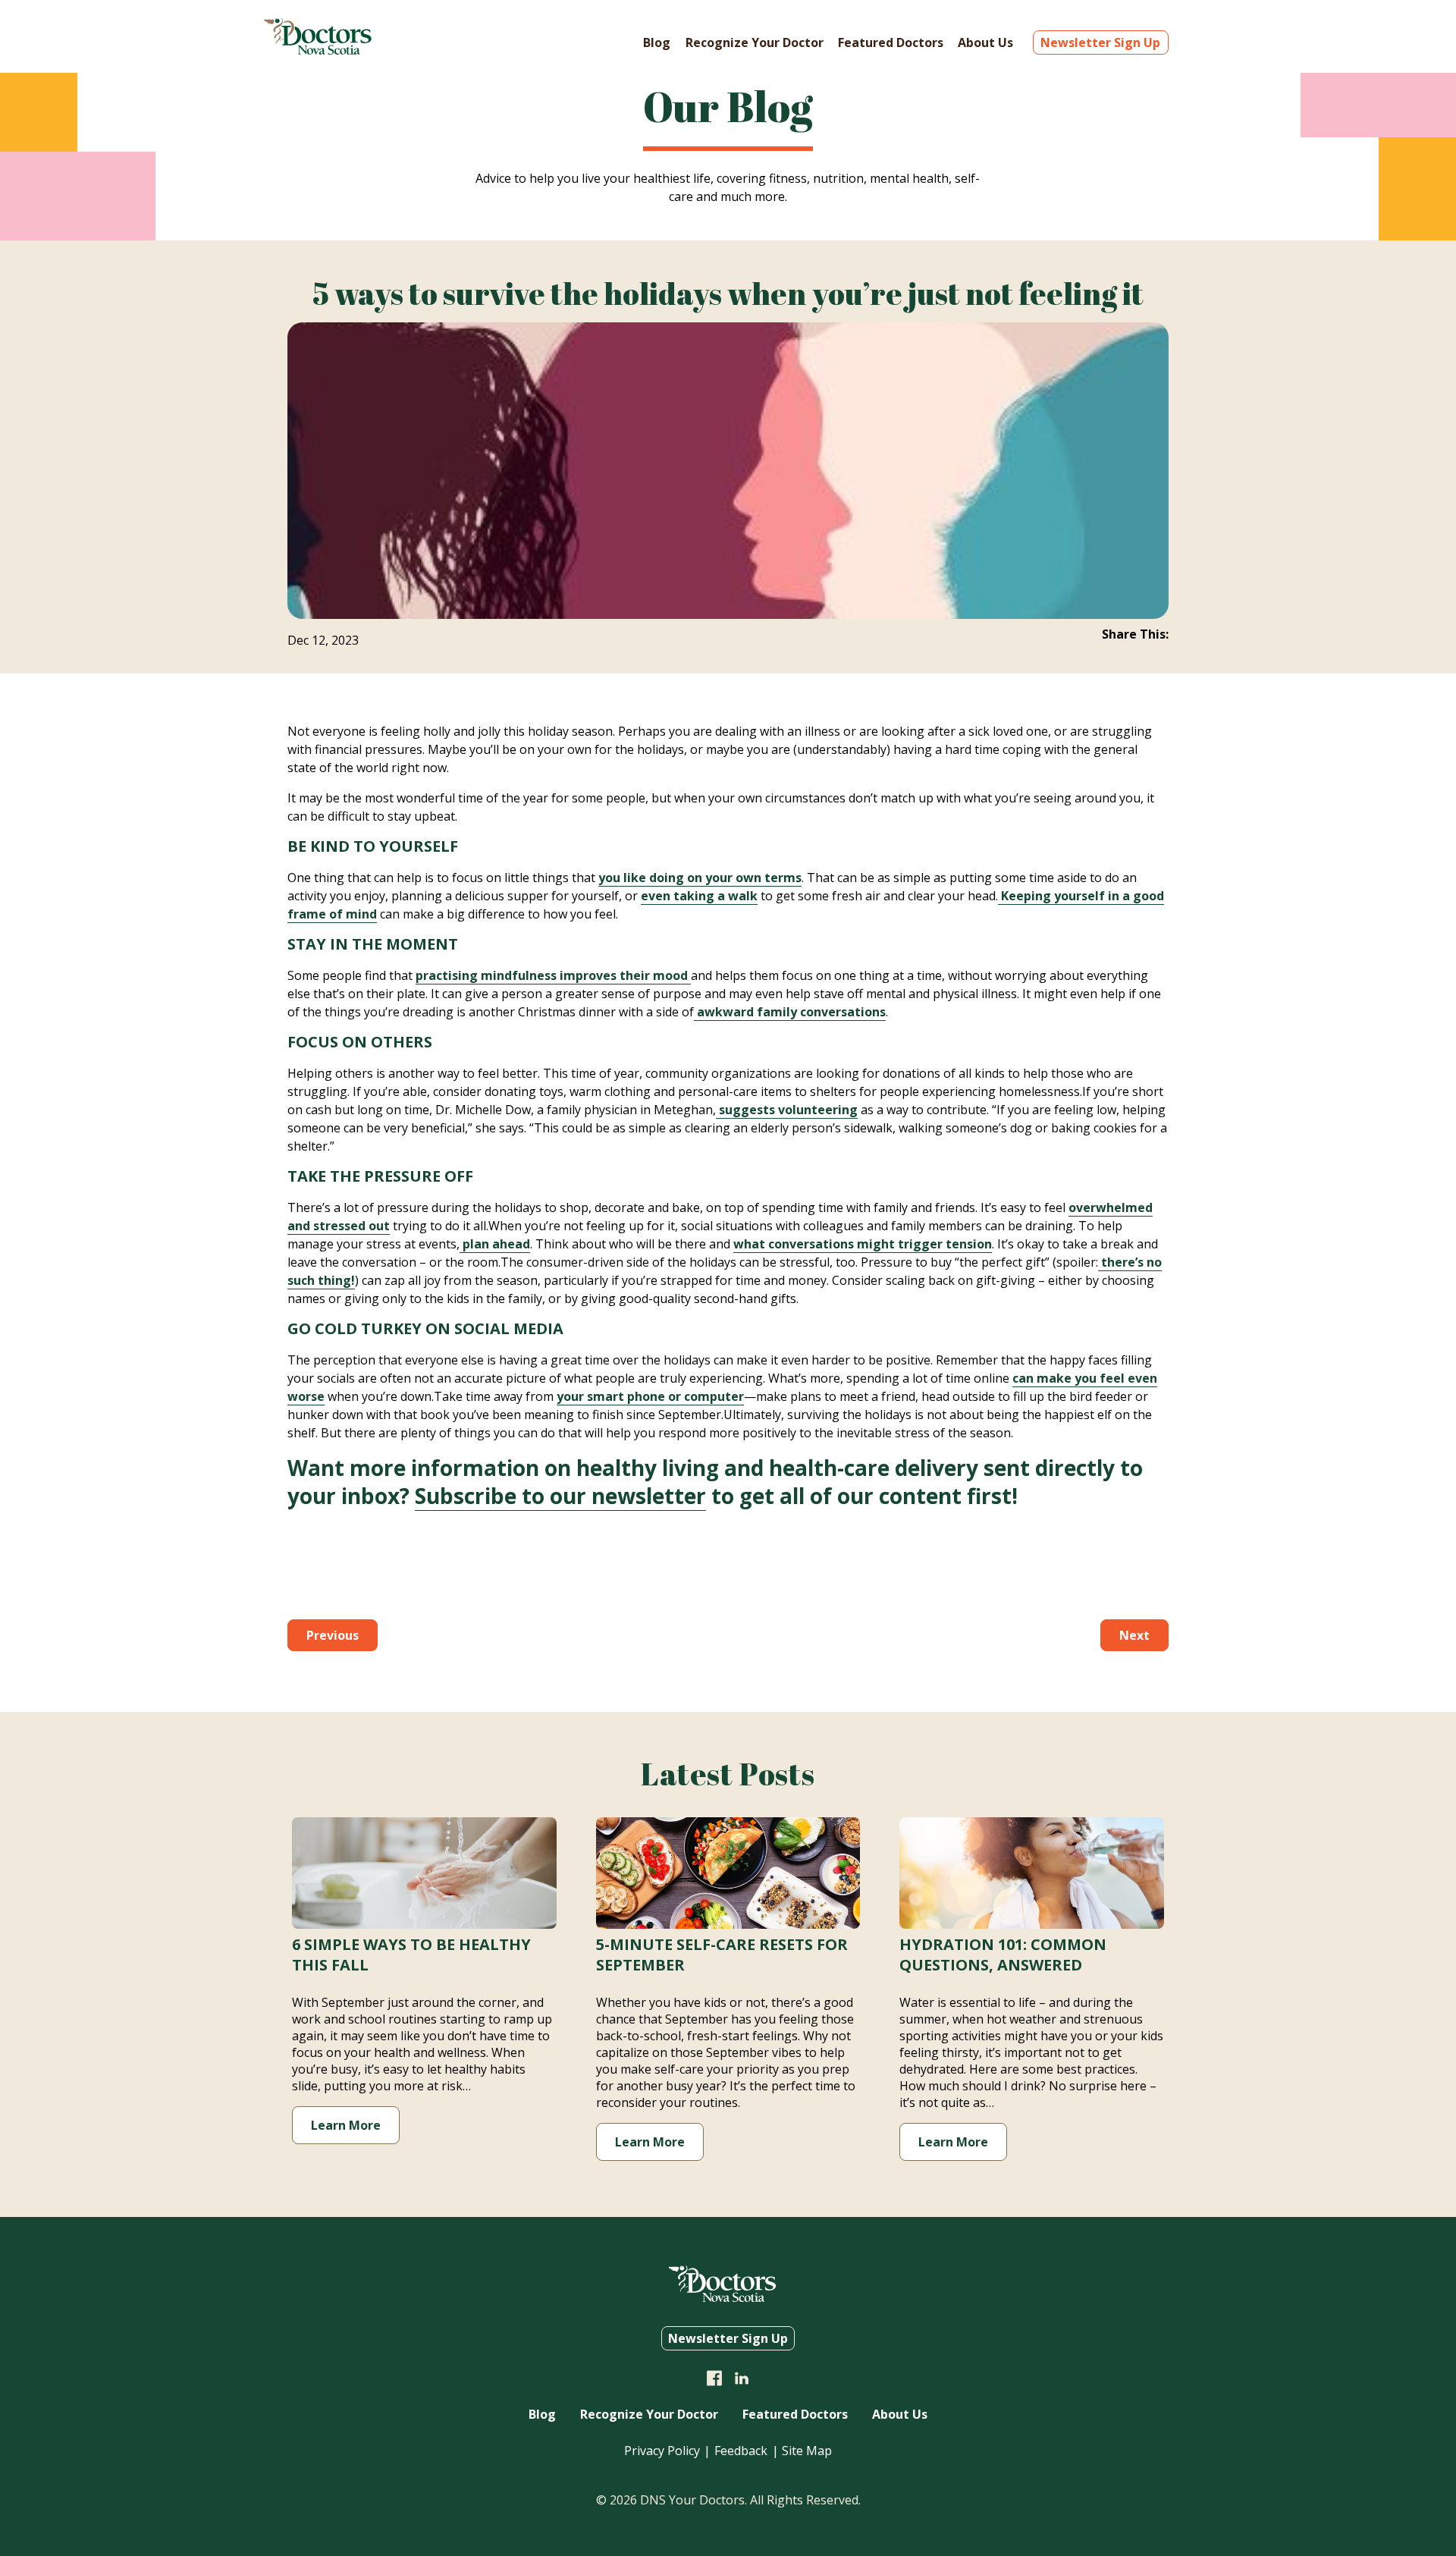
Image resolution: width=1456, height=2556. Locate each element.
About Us (985, 42)
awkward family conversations (790, 1012)
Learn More (346, 2125)
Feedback (741, 2451)
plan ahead (495, 1244)
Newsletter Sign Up (1100, 42)
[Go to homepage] (318, 50)
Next (1134, 1635)
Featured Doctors (891, 42)
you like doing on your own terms (700, 878)
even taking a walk (699, 896)
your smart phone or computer (650, 1396)
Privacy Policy (662, 2451)
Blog (657, 42)
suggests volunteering (787, 1110)
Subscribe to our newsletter (560, 1496)
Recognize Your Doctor (755, 42)
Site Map (807, 2451)
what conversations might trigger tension (863, 1244)
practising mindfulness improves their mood (553, 975)
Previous (333, 1635)
